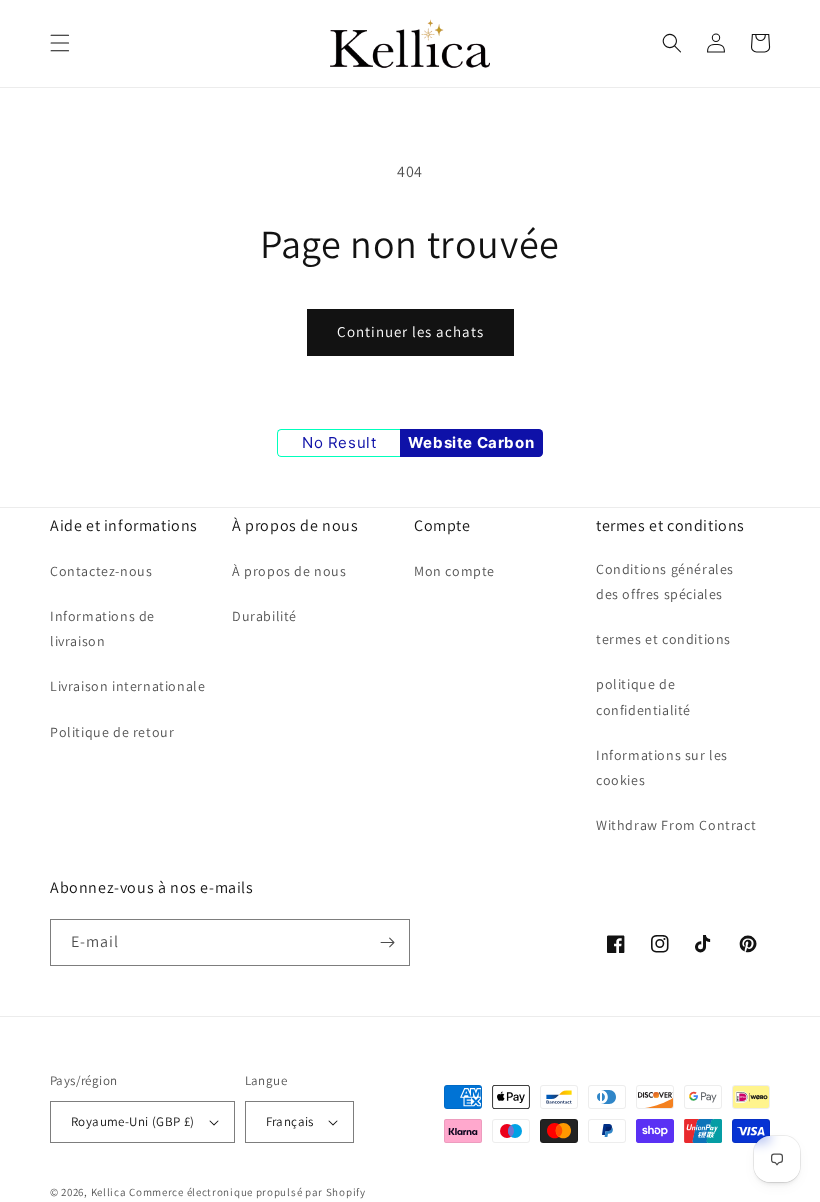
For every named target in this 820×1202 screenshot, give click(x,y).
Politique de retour (112, 732)
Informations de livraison (102, 628)
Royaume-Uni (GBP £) (133, 1121)
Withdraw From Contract (676, 825)
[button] (60, 43)
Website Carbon (471, 442)
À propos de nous (289, 571)
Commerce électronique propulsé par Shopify (247, 1192)
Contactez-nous (101, 571)
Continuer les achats (410, 331)
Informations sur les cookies (662, 767)
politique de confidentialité (643, 696)
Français (290, 1121)
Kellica (109, 1192)
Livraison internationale (127, 686)
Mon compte (454, 571)
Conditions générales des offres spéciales (665, 581)
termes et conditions (663, 639)
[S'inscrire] (387, 942)
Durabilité (264, 616)
